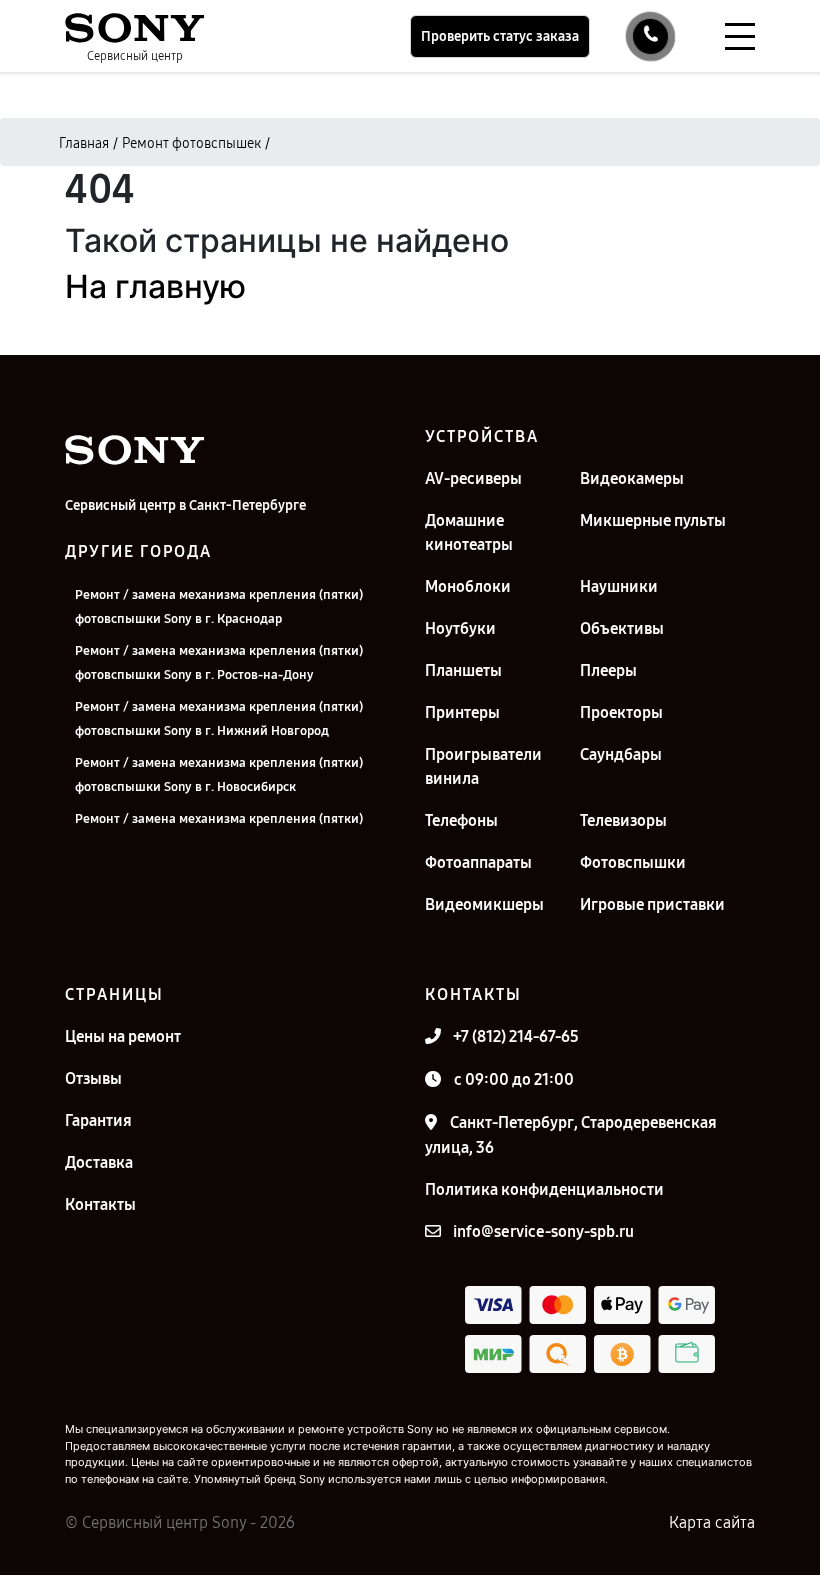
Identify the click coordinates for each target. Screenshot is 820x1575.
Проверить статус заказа (500, 36)
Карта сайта (712, 1522)
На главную (155, 286)
